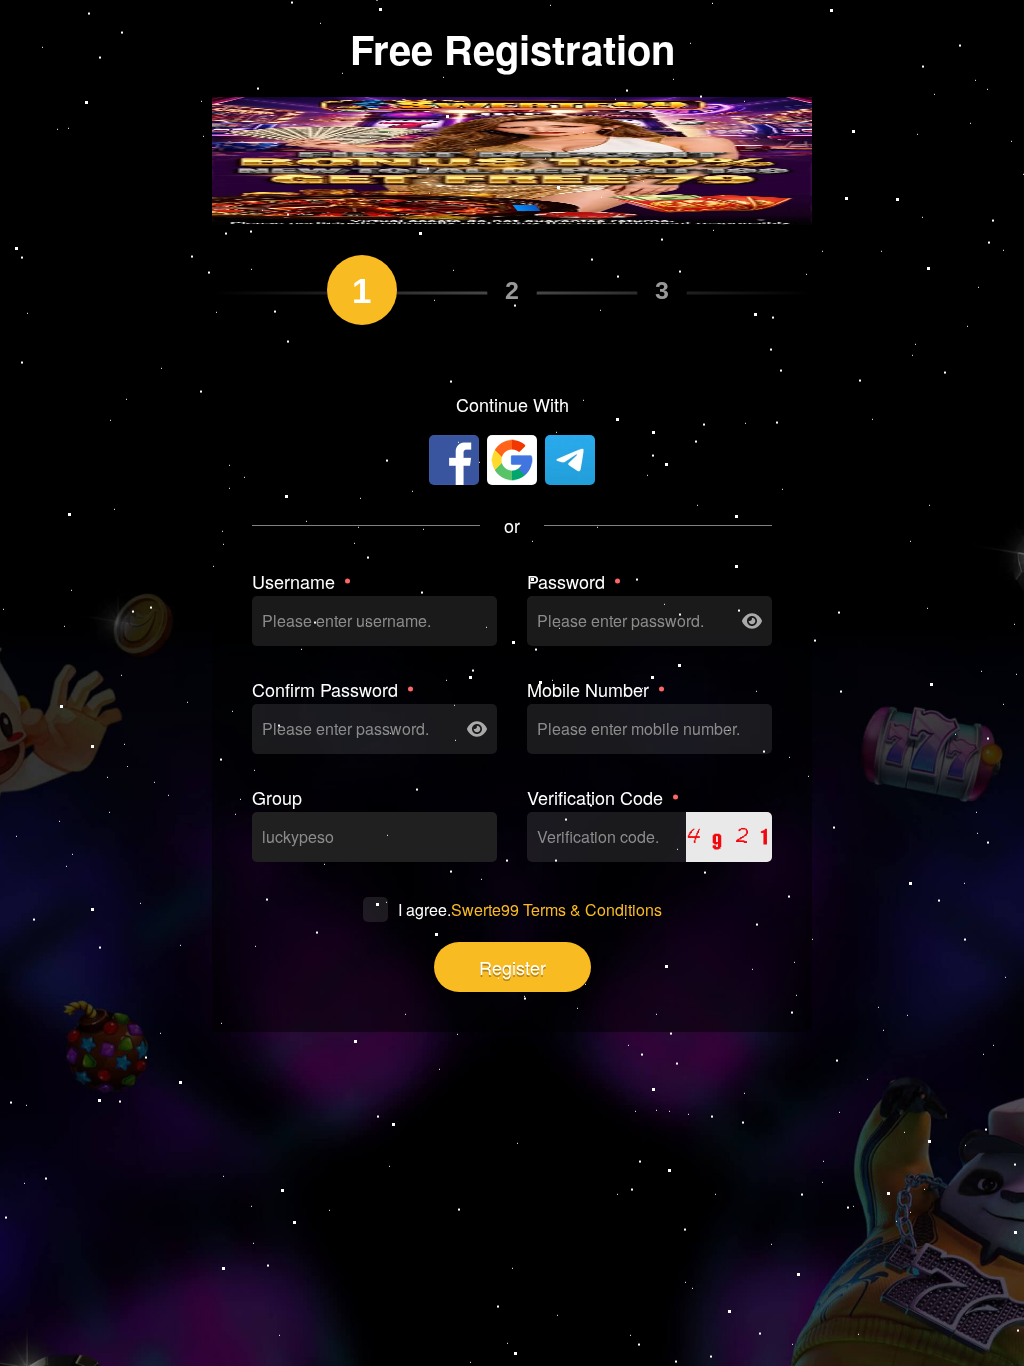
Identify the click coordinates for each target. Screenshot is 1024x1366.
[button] (497, 208)
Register (512, 967)
